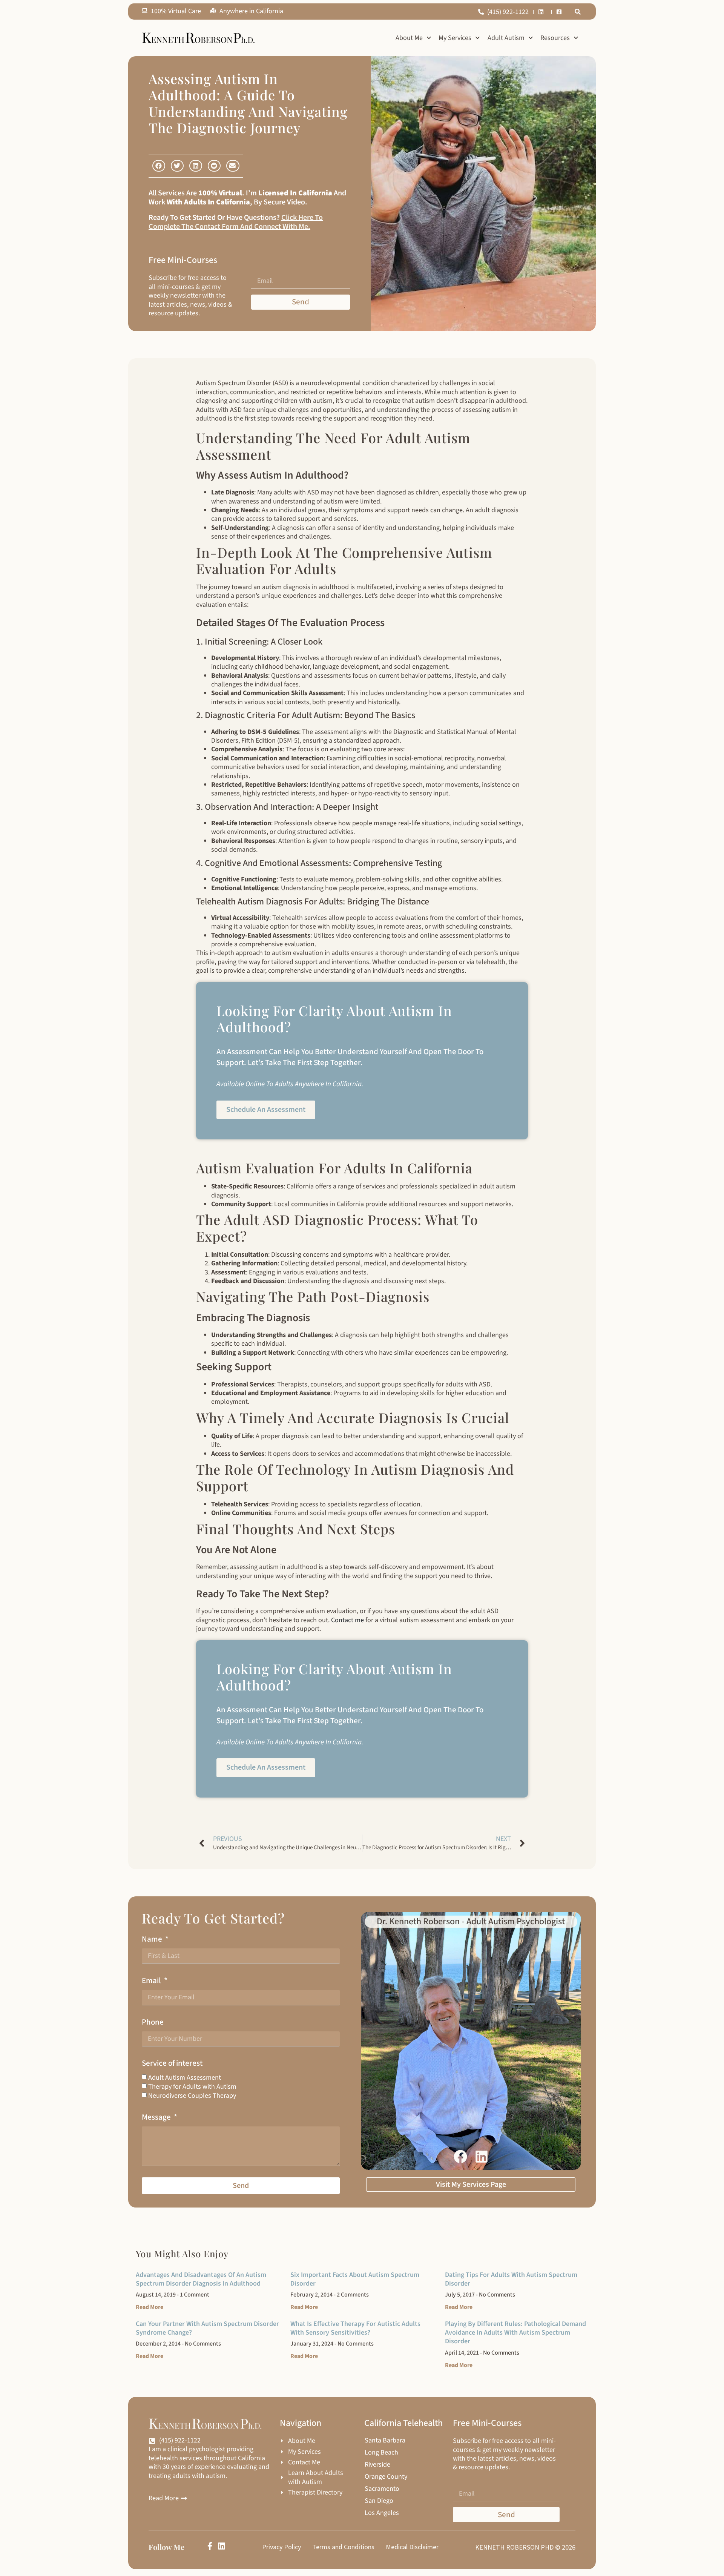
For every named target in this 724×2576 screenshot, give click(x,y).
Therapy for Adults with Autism (192, 2087)
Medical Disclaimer (412, 2547)
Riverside (377, 2465)
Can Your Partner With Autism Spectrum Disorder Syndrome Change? (207, 2328)
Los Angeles (382, 2513)
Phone (153, 2022)
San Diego (379, 2501)
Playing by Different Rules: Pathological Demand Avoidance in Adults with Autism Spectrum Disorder (515, 2333)
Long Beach (381, 2453)
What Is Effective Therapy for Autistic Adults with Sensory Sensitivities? (355, 2328)
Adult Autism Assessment (185, 2078)
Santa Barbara (385, 2441)
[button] (578, 12)
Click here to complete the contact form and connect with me (236, 222)
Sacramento (382, 2489)
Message (157, 2117)
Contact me (347, 1620)
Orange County (386, 2477)
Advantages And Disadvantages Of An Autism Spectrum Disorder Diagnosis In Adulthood (201, 2279)
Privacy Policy (281, 2547)
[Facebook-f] (210, 2546)
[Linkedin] (222, 2546)
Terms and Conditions (343, 2547)
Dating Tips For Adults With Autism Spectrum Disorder (511, 2279)
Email (152, 1981)
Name (153, 1939)
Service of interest (172, 2063)
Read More (150, 2307)
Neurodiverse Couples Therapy (192, 2096)
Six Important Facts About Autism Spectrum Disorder (355, 2279)
